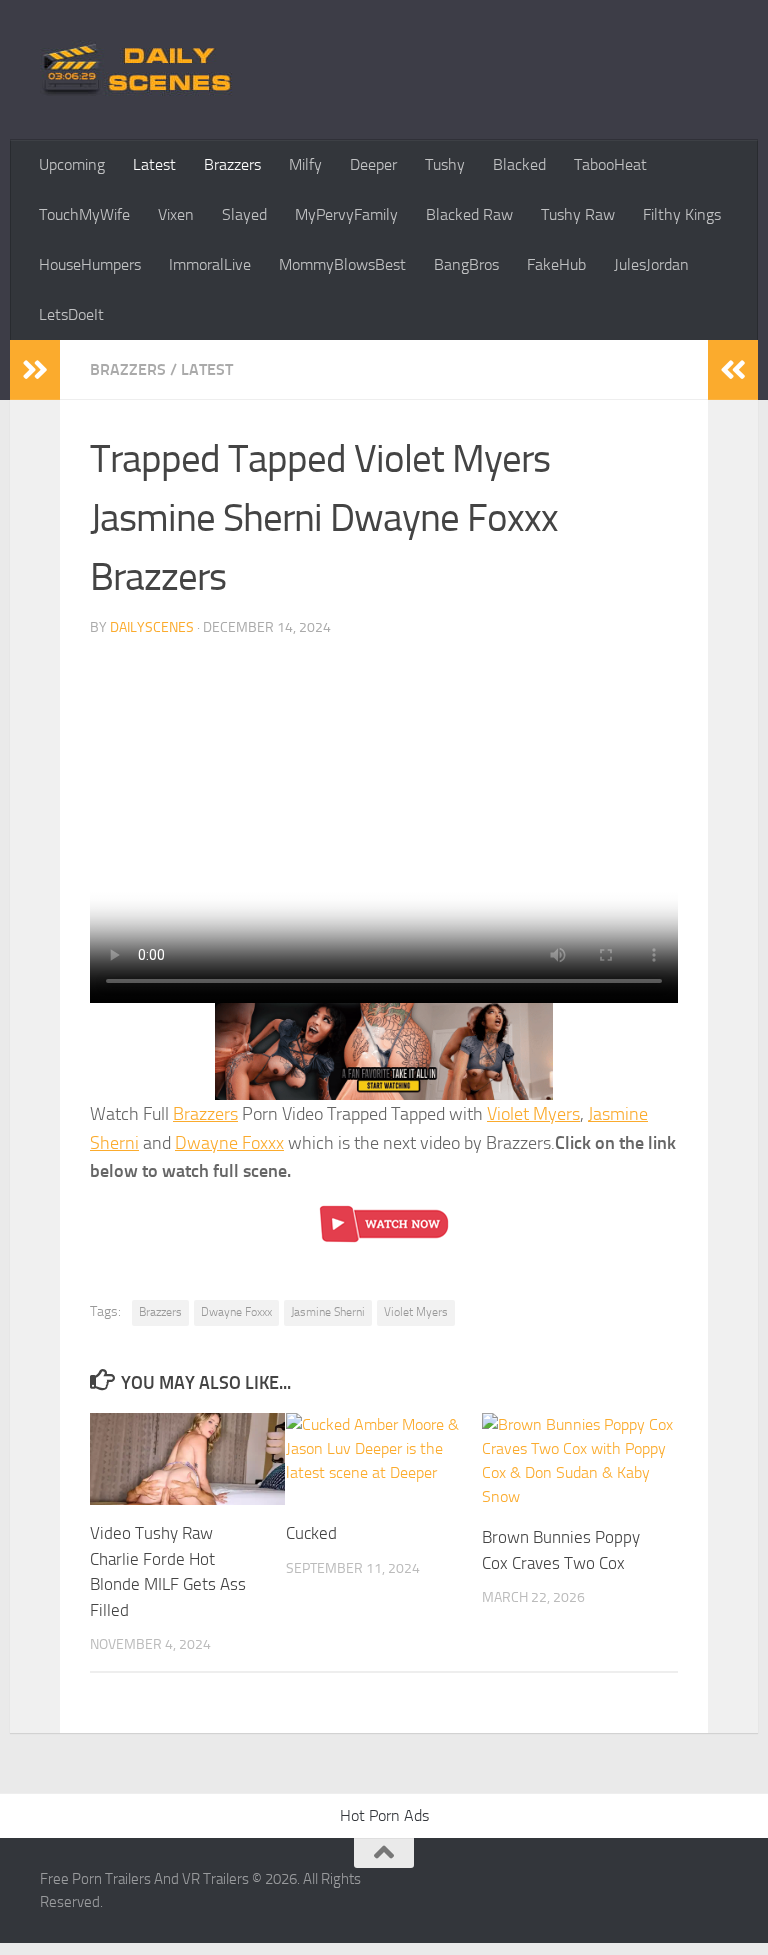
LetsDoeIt (71, 314)
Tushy (445, 164)
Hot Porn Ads (384, 1815)
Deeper (373, 164)
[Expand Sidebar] (35, 370)
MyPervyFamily (346, 214)
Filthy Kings (682, 214)
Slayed (244, 214)
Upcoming (72, 164)
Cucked (311, 1533)
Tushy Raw (578, 214)
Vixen (176, 214)
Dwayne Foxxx (229, 1143)
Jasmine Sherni (328, 1312)
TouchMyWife (84, 214)
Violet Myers (533, 1114)
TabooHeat (610, 164)
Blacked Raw (469, 214)
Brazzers (232, 164)
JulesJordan (651, 264)
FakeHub (556, 264)
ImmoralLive (210, 264)
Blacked (519, 164)
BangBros (466, 264)
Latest (154, 164)
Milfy (305, 164)
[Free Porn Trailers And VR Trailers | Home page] (140, 70)
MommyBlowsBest (342, 264)
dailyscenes (152, 627)
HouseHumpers (90, 264)
